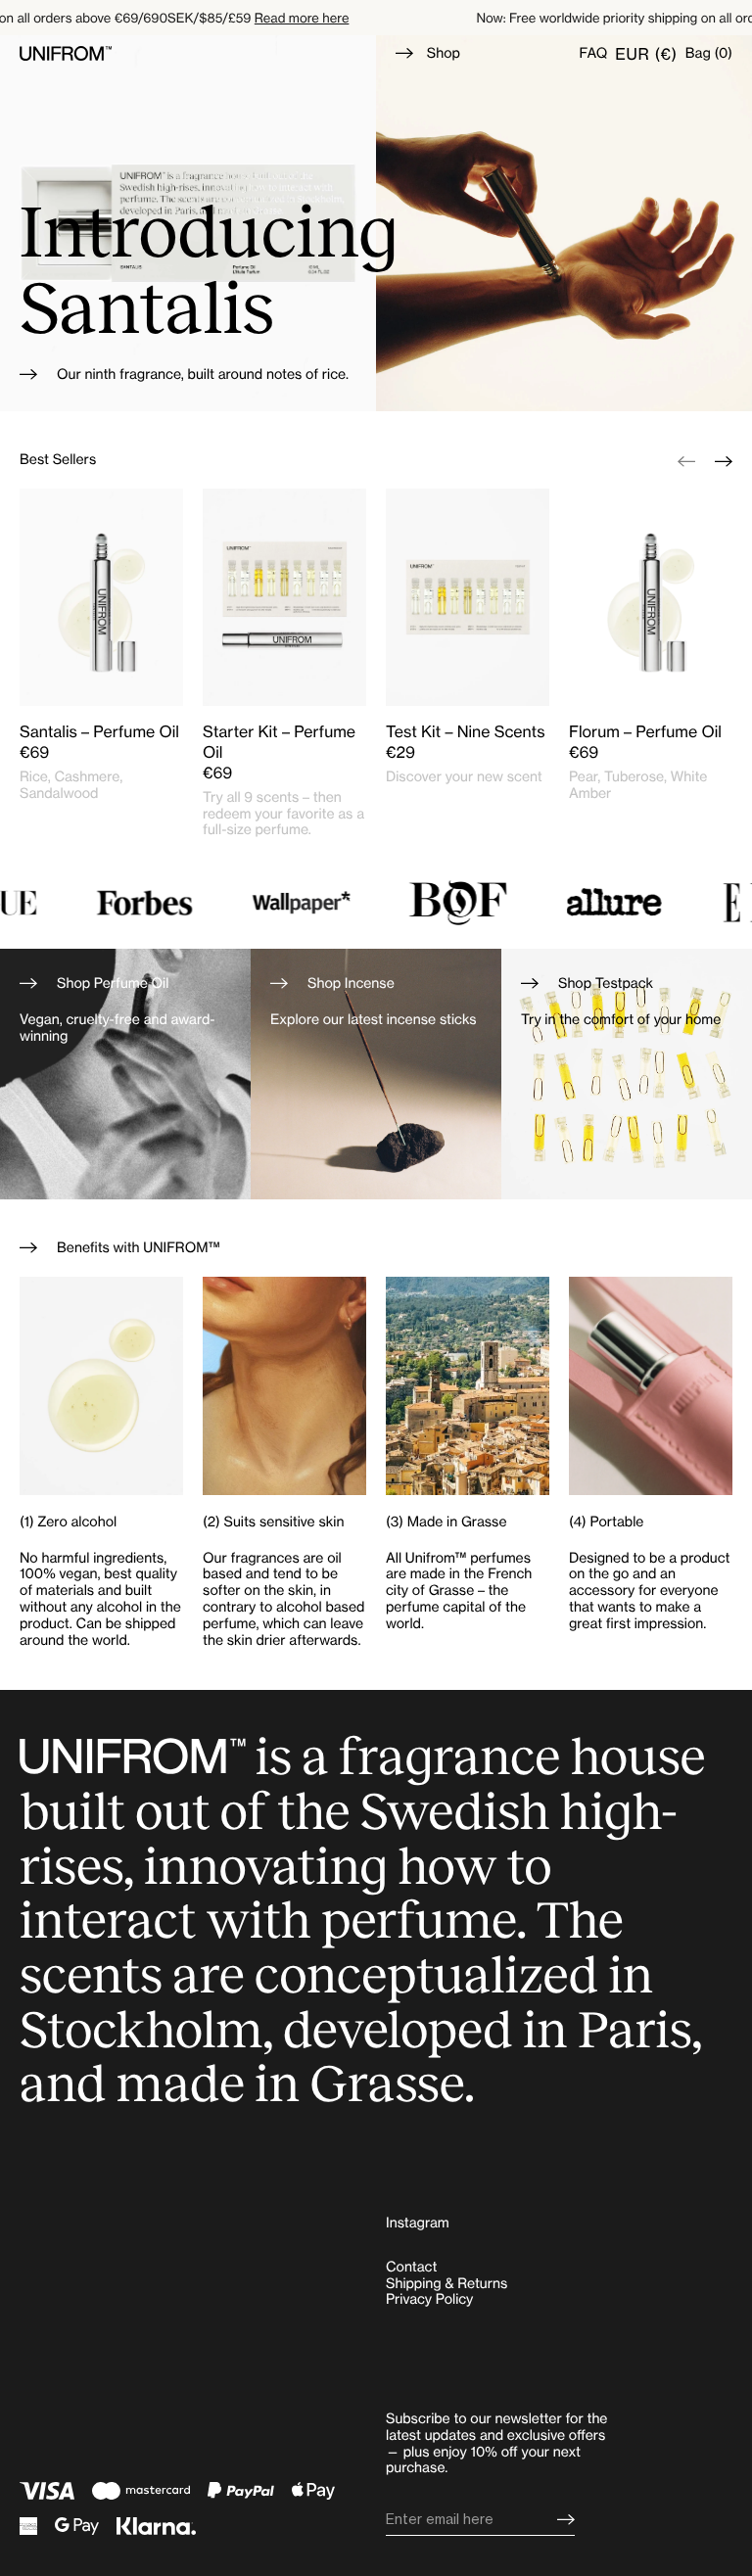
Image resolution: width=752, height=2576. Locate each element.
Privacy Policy (429, 2299)
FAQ (594, 53)
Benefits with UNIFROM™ (139, 1248)
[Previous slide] (686, 461)
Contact (411, 2267)
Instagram (418, 2223)
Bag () (709, 53)
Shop (444, 53)
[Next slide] (724, 461)
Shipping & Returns (446, 2284)
